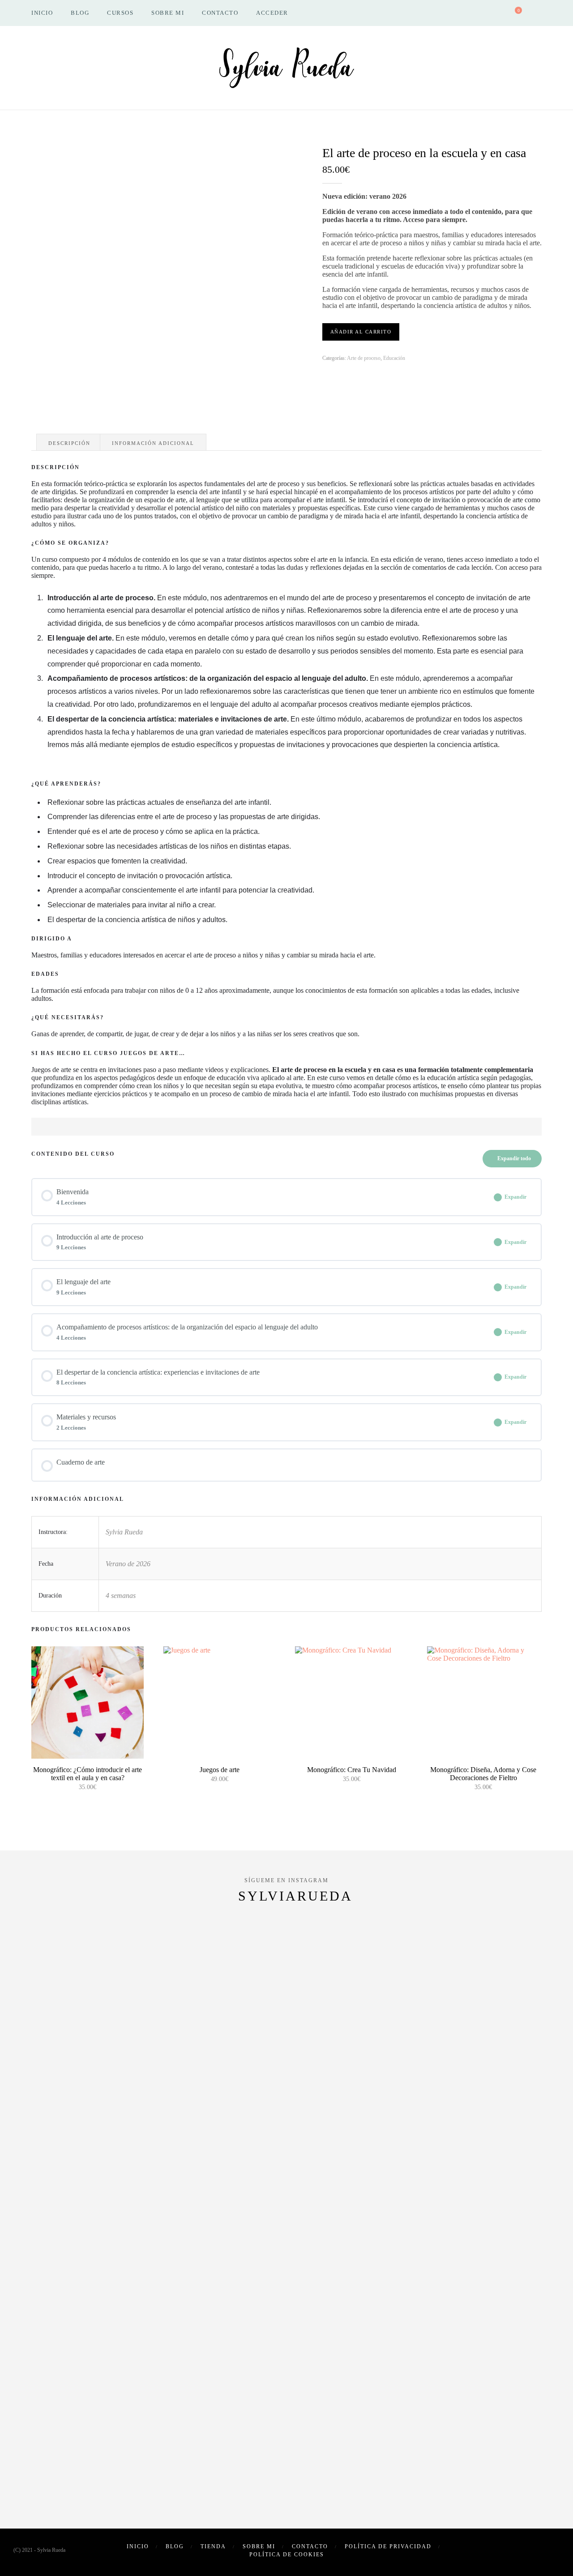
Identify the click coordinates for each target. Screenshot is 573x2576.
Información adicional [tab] (153, 443)
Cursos (120, 13)
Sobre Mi (168, 13)
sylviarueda (295, 1896)
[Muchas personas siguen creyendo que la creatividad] (123, 2072)
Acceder (272, 13)
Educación (394, 358)
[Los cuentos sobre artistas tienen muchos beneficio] (41, 2185)
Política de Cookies (287, 2555)
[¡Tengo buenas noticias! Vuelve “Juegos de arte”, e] (287, 2225)
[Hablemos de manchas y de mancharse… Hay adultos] (368, 2108)
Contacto (220, 13)
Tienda (213, 2546)
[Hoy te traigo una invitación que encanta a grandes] (450, 2124)
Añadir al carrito (361, 332)
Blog (80, 13)
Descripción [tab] (69, 443)
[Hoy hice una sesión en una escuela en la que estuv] (532, 2016)
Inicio (42, 13)
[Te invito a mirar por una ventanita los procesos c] (205, 2092)
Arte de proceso (364, 358)
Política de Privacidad (388, 2546)
